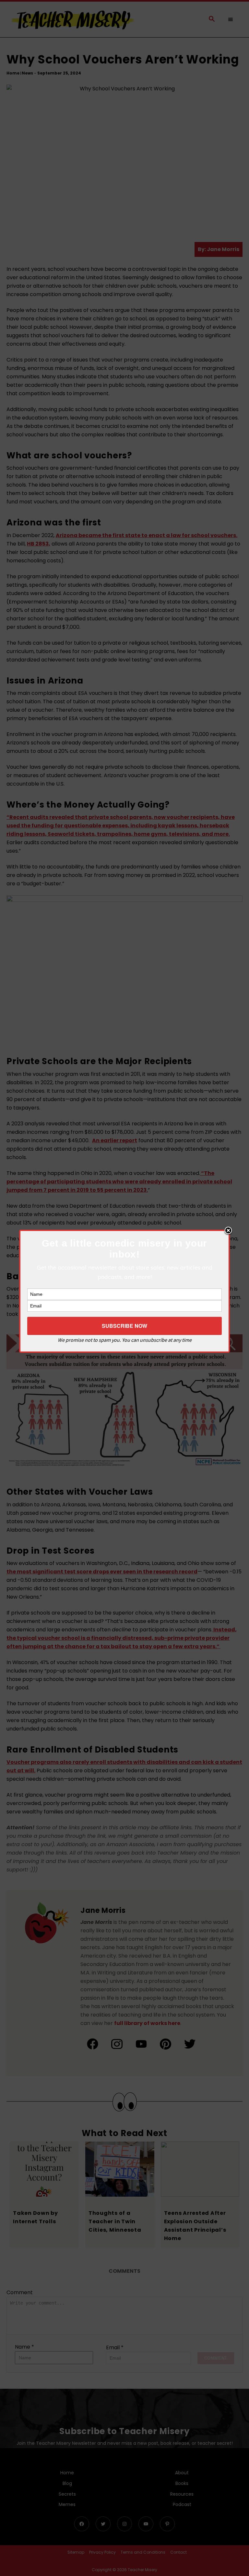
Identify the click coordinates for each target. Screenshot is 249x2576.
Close (228, 1231)
